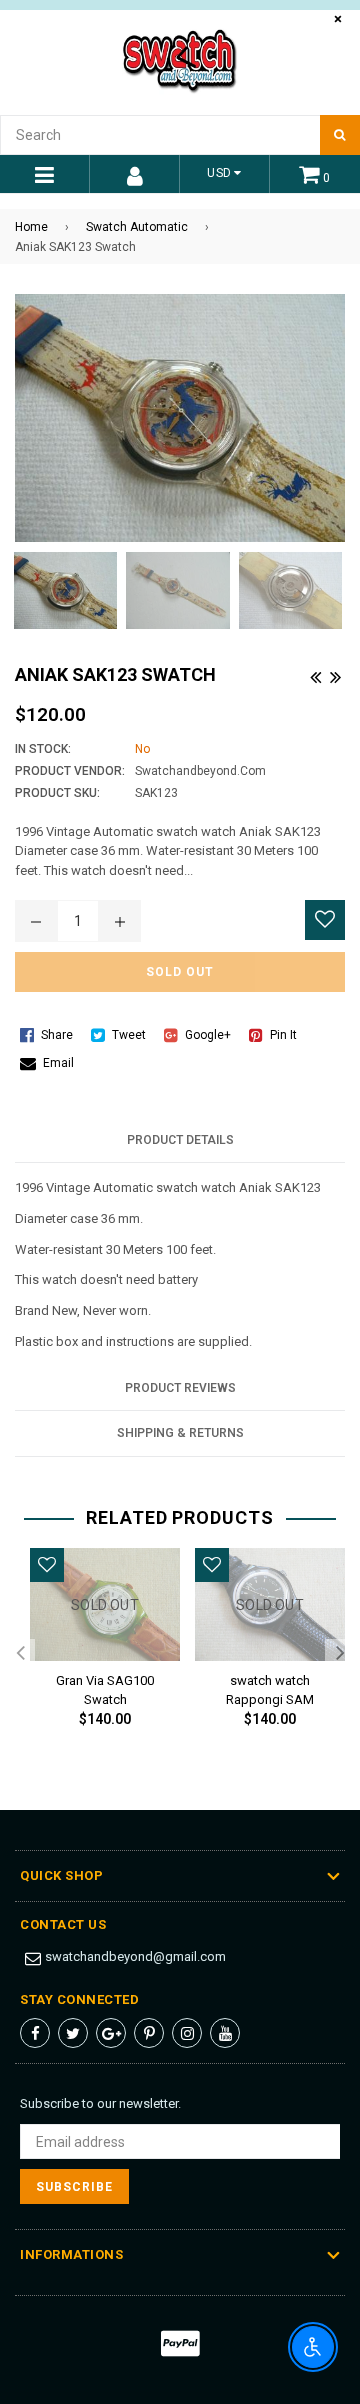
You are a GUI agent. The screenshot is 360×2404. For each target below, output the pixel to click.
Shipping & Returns (180, 1433)
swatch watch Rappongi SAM (270, 1687)
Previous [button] (20, 1654)
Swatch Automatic (137, 227)
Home (31, 227)
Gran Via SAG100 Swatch (105, 1687)
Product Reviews (180, 1388)
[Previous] (315, 674)
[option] (97, 1654)
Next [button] (340, 1654)
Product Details (180, 1140)
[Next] (335, 674)
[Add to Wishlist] (325, 920)
